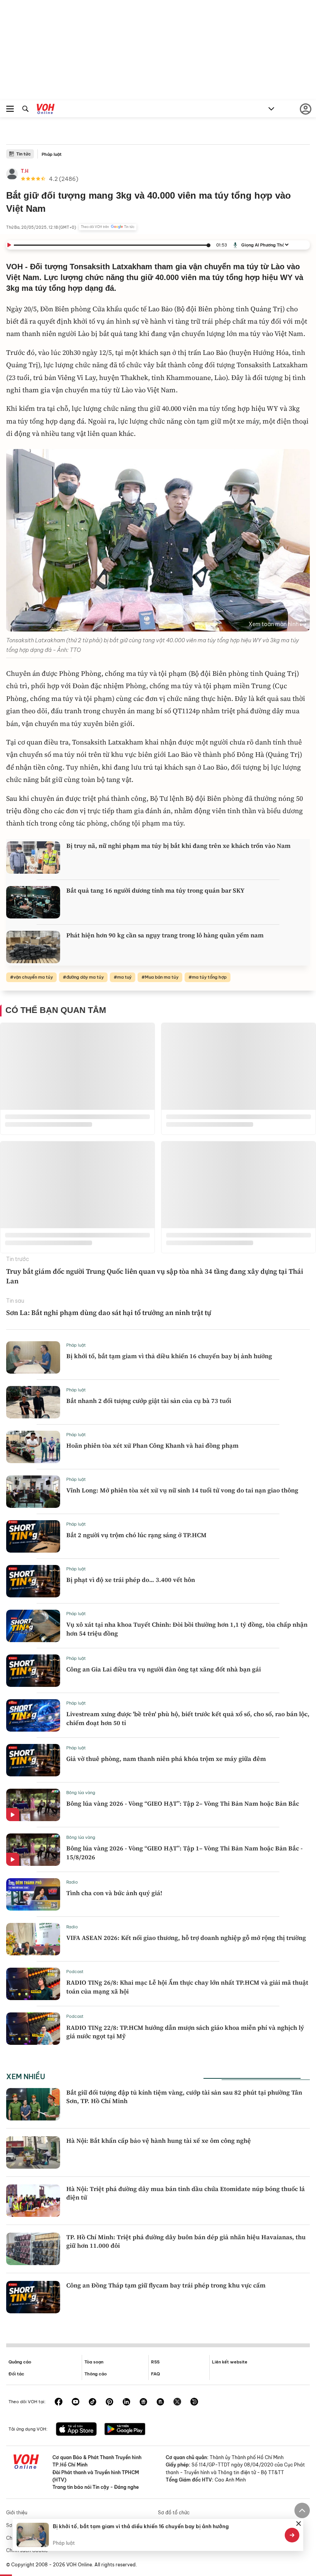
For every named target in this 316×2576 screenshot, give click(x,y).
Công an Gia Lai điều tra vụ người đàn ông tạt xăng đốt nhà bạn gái (164, 1669)
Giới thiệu (17, 2513)
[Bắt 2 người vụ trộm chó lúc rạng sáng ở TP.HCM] (33, 1536)
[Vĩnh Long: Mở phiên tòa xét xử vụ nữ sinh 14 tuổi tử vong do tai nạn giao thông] (33, 1492)
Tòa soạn (94, 2362)
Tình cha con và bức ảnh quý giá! (114, 1893)
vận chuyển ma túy (33, 977)
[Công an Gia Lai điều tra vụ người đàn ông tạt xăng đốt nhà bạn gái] (33, 1671)
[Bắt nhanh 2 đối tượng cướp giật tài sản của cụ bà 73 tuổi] (33, 1402)
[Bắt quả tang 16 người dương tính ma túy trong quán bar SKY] (33, 902)
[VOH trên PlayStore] (125, 2430)
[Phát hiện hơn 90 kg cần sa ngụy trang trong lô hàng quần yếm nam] (33, 947)
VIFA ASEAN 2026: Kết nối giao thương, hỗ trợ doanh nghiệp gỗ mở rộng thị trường (186, 1938)
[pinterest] (109, 2402)
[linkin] (126, 2402)
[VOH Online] (46, 110)
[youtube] (76, 2402)
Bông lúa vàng (81, 1793)
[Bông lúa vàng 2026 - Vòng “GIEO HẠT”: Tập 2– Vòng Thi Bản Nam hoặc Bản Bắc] (33, 1805)
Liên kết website (230, 2362)
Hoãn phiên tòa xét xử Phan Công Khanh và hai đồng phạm (152, 1445)
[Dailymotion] (194, 2402)
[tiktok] (92, 2402)
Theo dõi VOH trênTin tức (108, 227)
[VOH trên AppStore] (76, 2430)
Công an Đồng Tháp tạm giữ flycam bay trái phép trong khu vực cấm (166, 2285)
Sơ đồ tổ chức (174, 2513)
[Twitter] (177, 2402)
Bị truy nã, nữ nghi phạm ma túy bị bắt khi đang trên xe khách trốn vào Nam (178, 846)
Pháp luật (52, 154)
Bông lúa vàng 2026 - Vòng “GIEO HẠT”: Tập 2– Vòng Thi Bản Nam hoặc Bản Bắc (183, 1803)
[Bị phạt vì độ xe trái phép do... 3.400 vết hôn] (33, 1581)
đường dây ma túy (85, 977)
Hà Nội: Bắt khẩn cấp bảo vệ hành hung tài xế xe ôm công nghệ (159, 2140)
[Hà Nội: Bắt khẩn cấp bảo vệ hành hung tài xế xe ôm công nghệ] (33, 2152)
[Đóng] (299, 2524)
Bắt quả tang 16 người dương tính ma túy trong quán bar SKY (155, 890)
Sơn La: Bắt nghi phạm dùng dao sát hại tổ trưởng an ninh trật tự (109, 1312)
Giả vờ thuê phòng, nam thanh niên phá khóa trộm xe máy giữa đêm (166, 1759)
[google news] (143, 2402)
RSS (155, 2362)
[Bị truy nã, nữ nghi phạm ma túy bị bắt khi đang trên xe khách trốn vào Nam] (33, 858)
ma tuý (124, 977)
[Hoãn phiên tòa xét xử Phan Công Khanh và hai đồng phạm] (33, 1447)
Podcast (75, 1972)
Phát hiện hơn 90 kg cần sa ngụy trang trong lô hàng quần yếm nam (165, 935)
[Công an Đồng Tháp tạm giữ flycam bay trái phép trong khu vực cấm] (33, 2297)
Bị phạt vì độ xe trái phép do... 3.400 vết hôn (131, 1580)
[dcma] (160, 2402)
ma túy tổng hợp (209, 977)
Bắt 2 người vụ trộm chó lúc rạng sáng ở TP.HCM (136, 1535)
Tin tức (24, 154)
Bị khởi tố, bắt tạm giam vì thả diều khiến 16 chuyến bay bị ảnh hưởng (169, 1356)
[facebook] (59, 2402)
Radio (72, 1882)
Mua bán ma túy (162, 977)
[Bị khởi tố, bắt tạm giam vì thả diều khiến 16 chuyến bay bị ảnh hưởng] (33, 1357)
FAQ (155, 2374)
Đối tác (16, 2374)
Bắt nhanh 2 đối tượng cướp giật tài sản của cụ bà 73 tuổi (149, 1401)
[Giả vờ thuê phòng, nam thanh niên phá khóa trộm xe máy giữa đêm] (33, 1760)
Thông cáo (96, 2374)
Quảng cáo (20, 2362)
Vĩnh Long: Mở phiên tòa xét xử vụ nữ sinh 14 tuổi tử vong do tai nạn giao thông (182, 1490)
